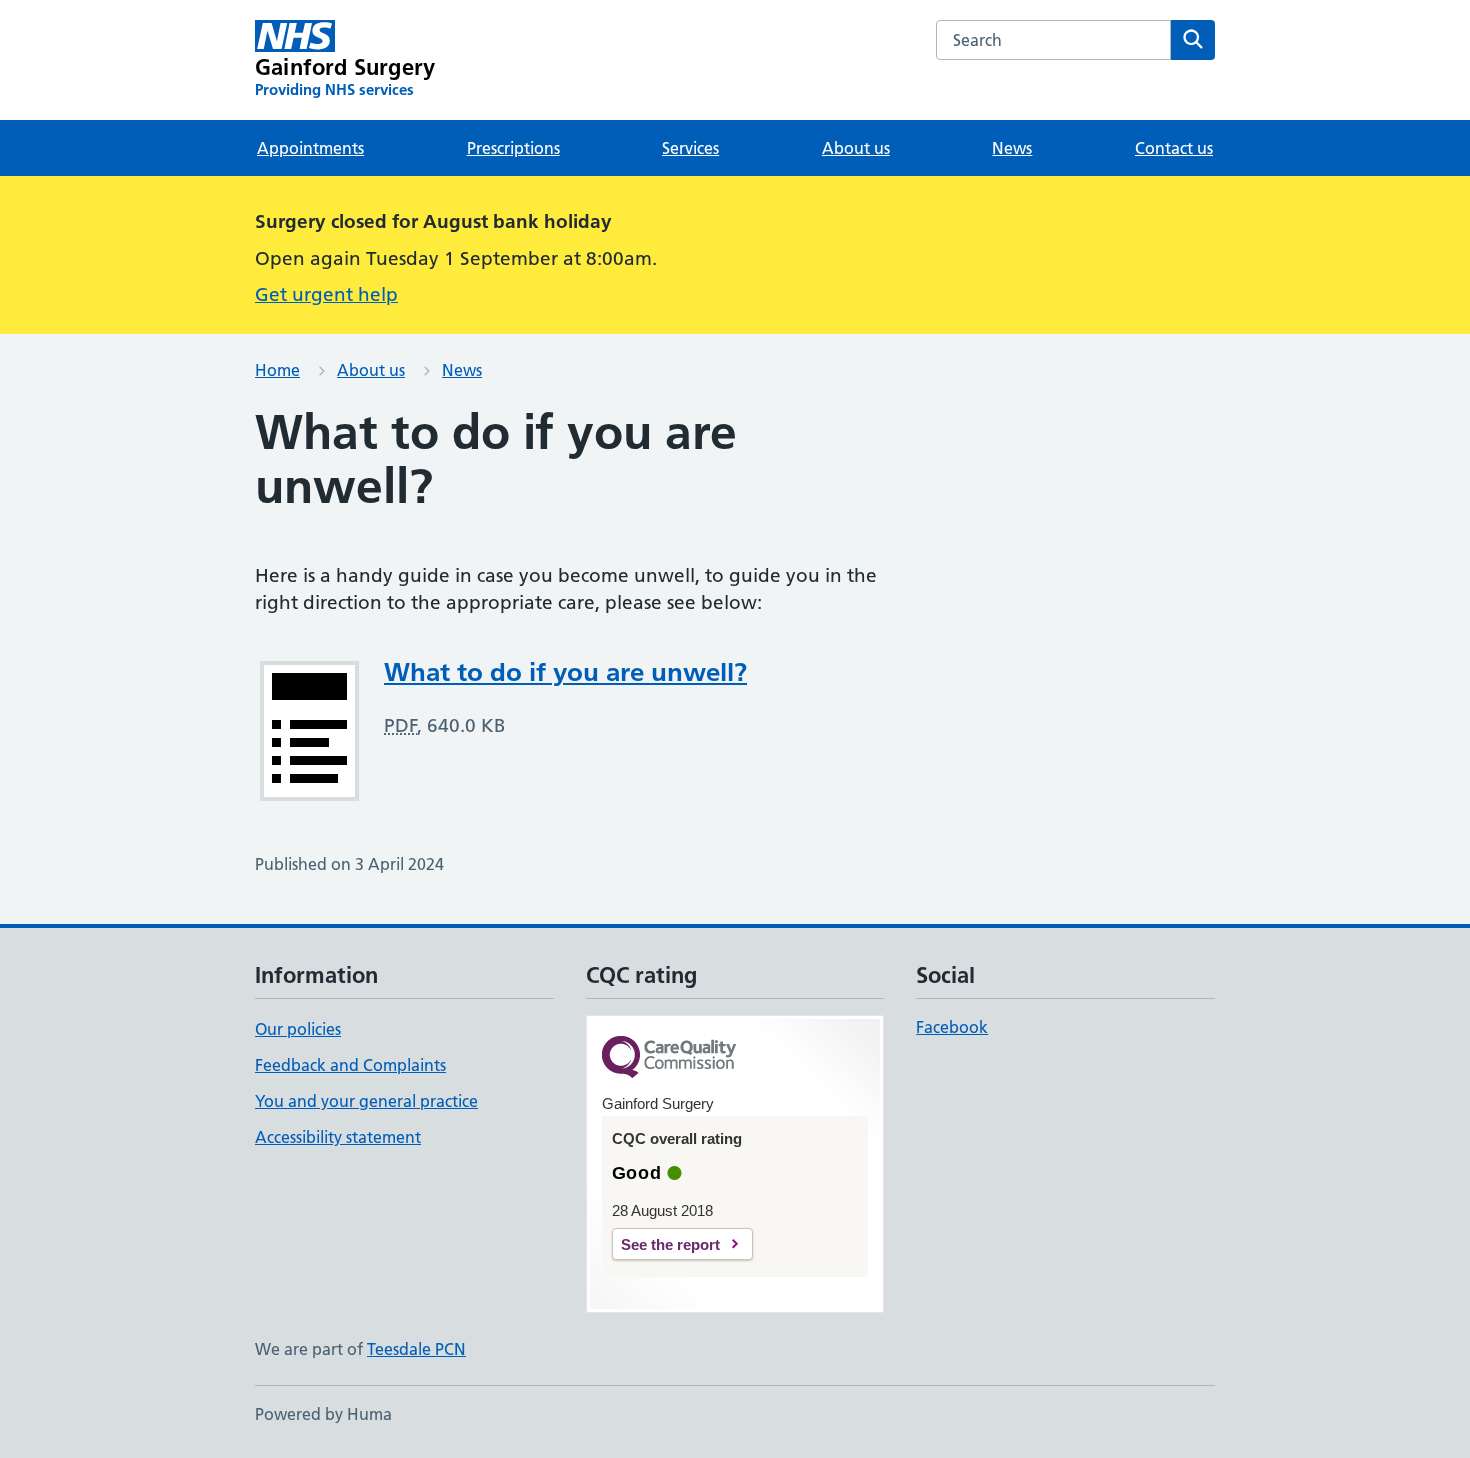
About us (856, 148)
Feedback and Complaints (350, 1065)
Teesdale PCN (416, 1349)
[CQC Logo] (669, 1058)
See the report (670, 1244)
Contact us (1174, 148)
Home (277, 370)
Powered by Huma (323, 1414)
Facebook (952, 1027)
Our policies (298, 1029)
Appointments (310, 148)
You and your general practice (366, 1101)
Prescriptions (513, 148)
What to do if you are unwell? (565, 672)
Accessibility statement (338, 1137)
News (1012, 148)
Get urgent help (326, 294)
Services (690, 148)
